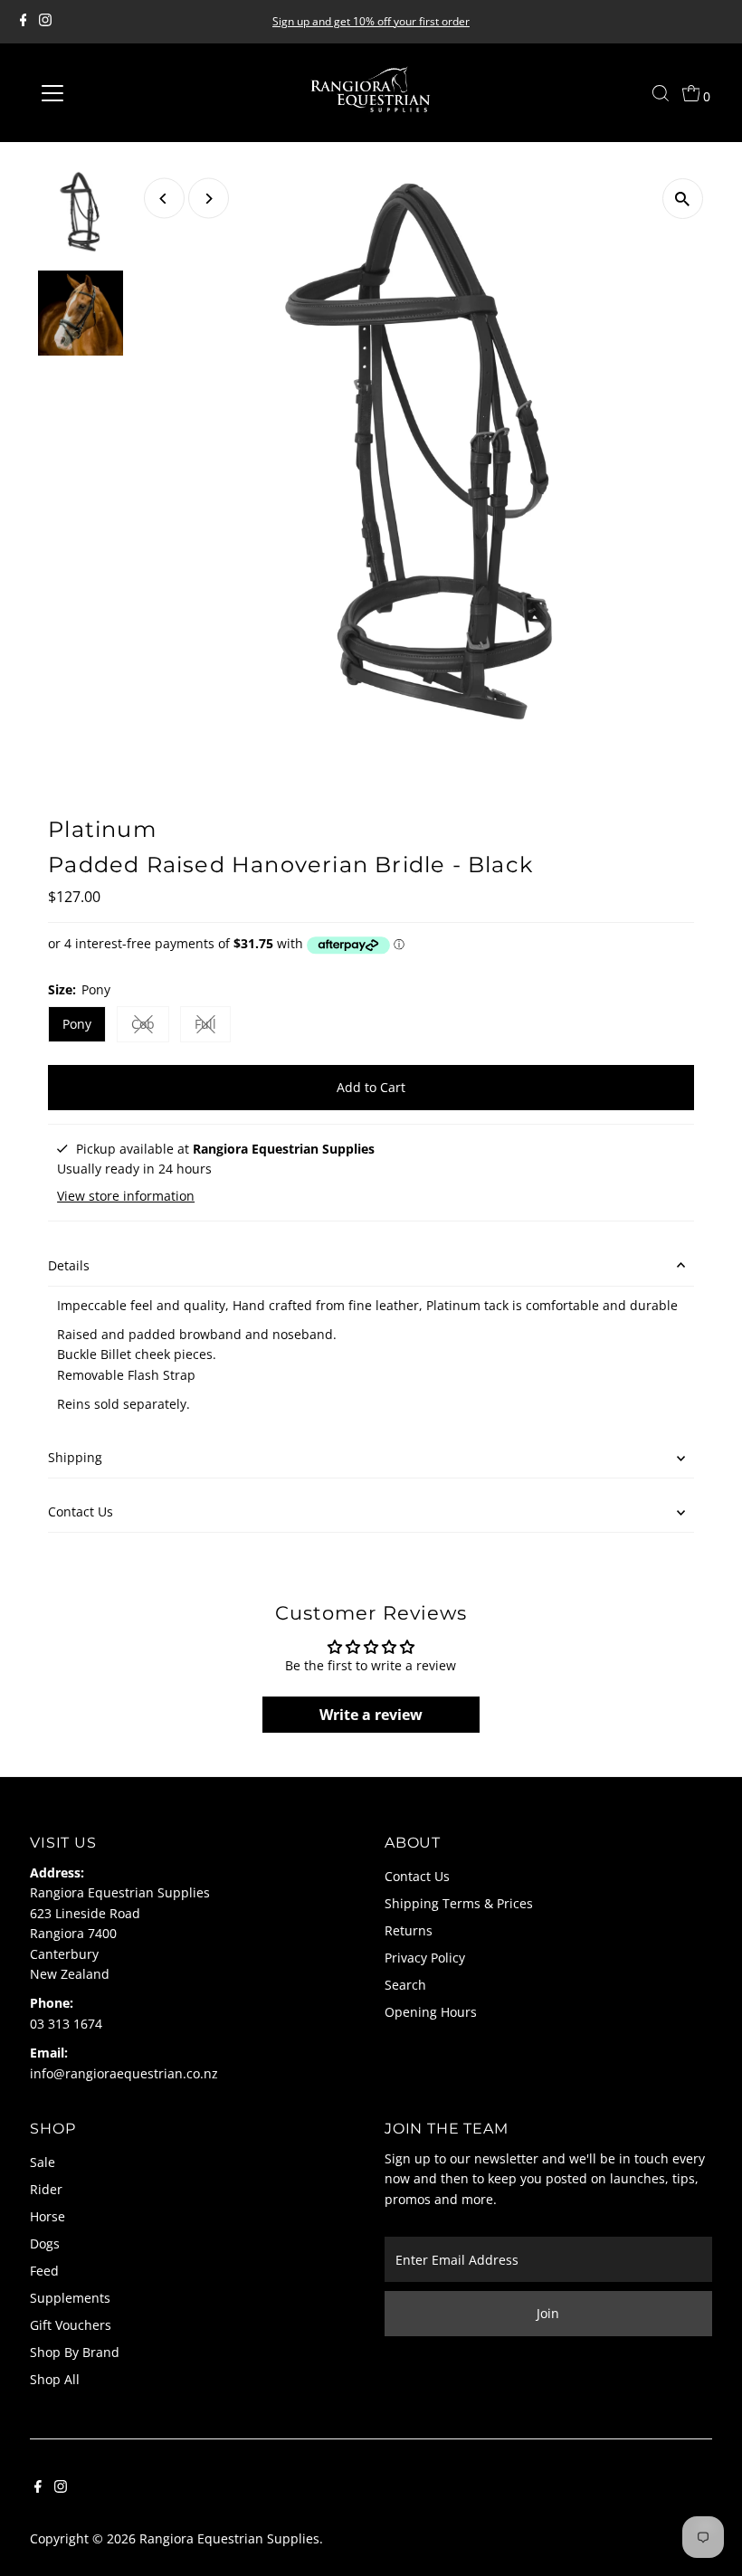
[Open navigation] (111, 93)
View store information (126, 1196)
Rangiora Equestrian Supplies (229, 2538)
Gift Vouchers (71, 2325)
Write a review (371, 1715)
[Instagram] (45, 22)
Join (548, 2313)
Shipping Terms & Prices (459, 1903)
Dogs (45, 2243)
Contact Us (81, 1511)
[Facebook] (24, 22)
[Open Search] (661, 93)
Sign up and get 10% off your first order (371, 21)
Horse (48, 2216)
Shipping (75, 1457)
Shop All (55, 2379)
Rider (46, 2189)
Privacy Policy (425, 1958)
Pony (77, 1024)
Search (405, 1985)
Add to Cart (371, 1087)
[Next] (209, 199)
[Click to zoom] (683, 199)
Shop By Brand (75, 2352)
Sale (43, 2162)
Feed (44, 2271)
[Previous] (164, 199)
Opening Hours (431, 2012)
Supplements (70, 2298)
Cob (150, 1027)
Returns (409, 1930)
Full (213, 1027)
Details (69, 1265)
